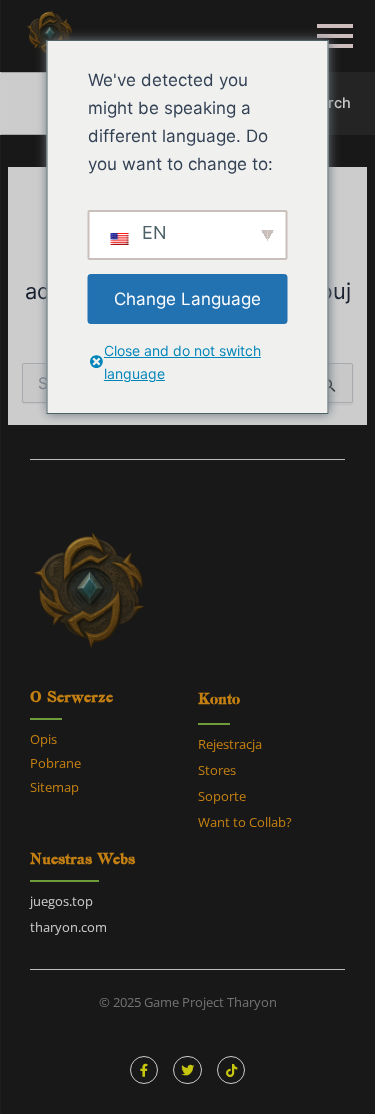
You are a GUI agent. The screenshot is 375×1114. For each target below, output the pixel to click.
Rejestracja (230, 744)
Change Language (187, 299)
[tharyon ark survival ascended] (50, 35)
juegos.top (61, 901)
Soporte (222, 796)
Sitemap (54, 787)
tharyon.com (68, 927)
